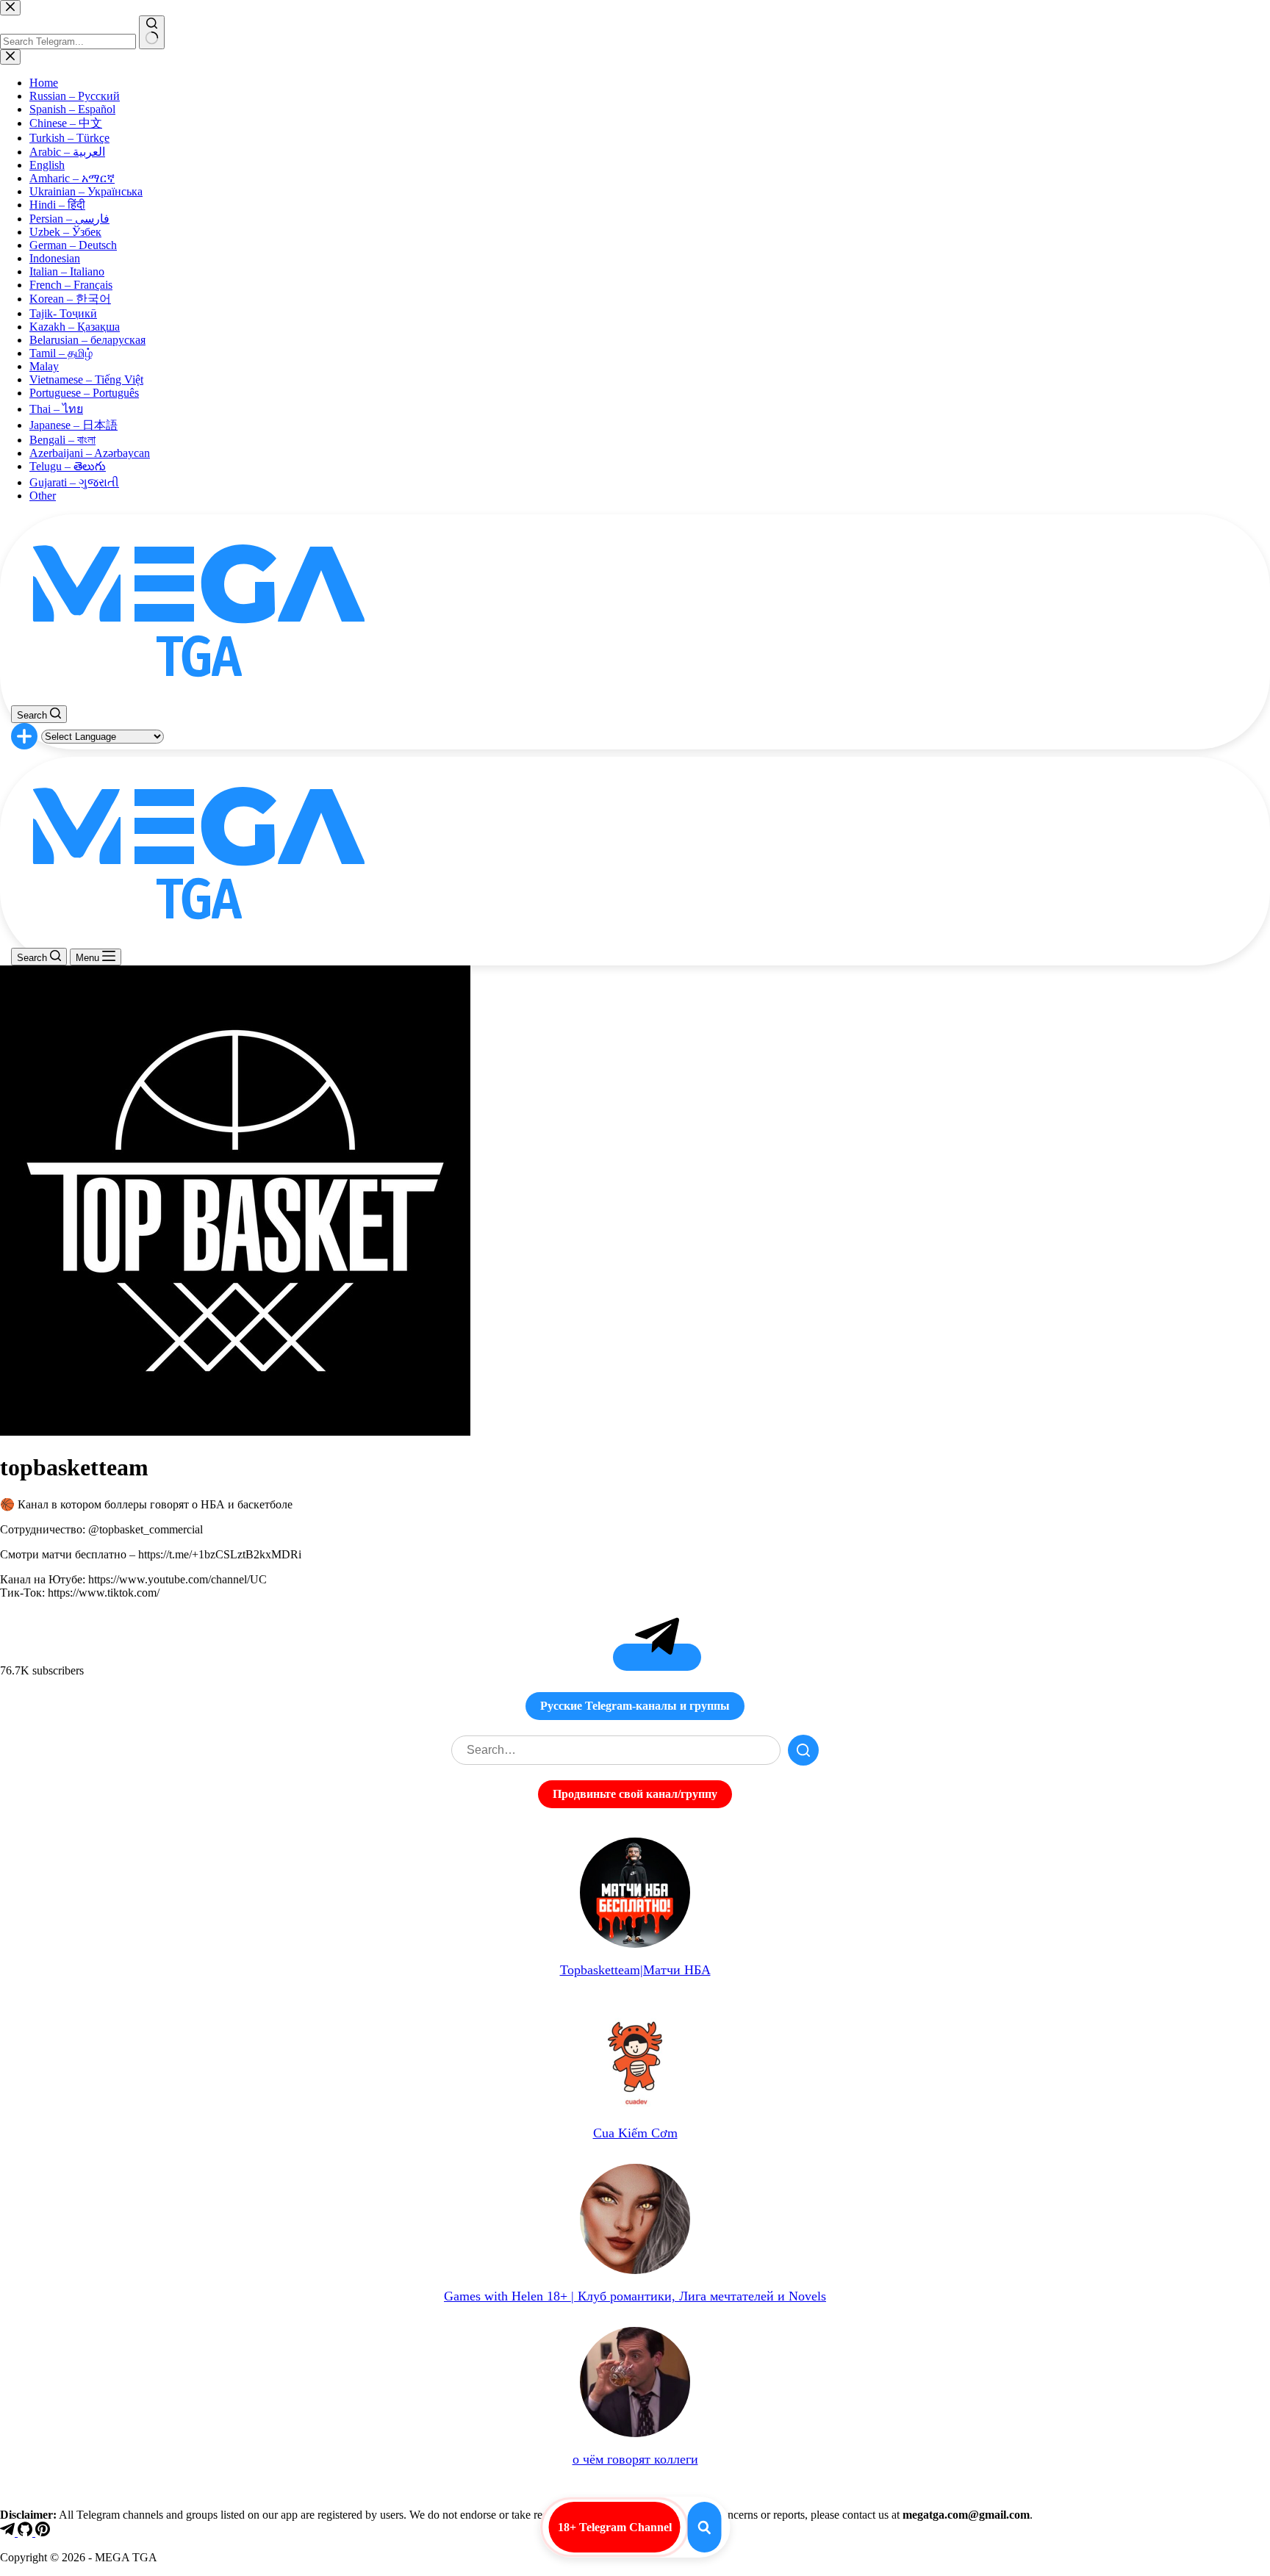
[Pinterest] (43, 2532)
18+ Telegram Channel (615, 2527)
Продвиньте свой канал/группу (635, 1794)
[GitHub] (26, 2532)
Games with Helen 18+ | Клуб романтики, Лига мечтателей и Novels (635, 2296)
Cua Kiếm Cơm (635, 2133)
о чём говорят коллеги (635, 2459)
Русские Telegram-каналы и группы (635, 1706)
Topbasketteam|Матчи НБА (635, 1970)
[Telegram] (9, 2532)
